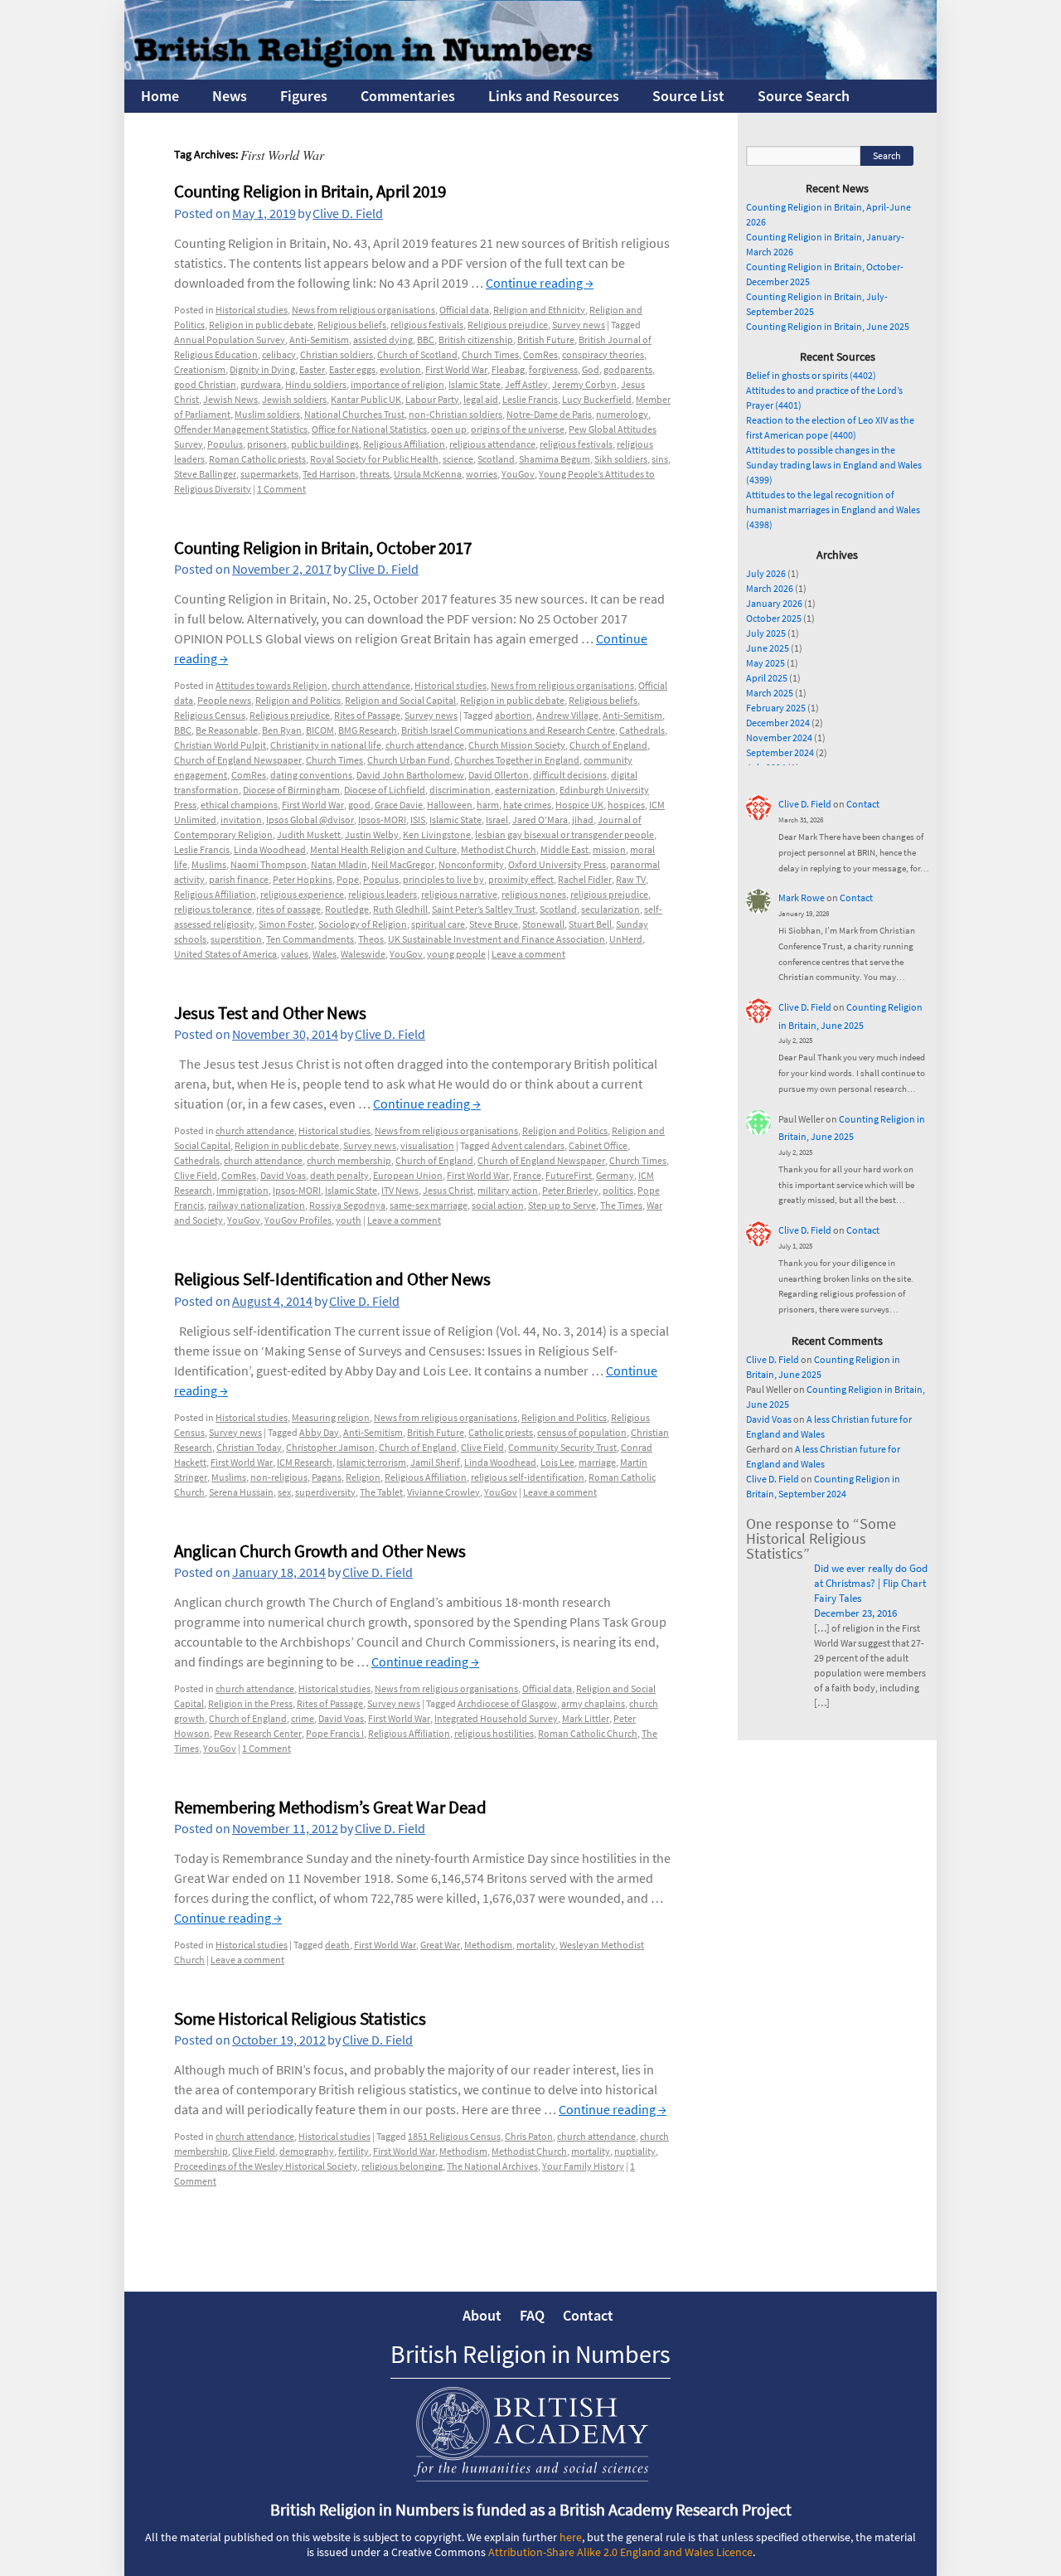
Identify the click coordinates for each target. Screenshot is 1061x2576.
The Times (621, 1205)
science (458, 459)
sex (284, 1492)
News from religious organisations (363, 310)
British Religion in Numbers (530, 2354)
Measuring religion (331, 1417)
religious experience (302, 894)
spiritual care (438, 924)
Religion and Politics (298, 700)
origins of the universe (518, 429)
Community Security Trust (562, 1447)
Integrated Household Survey (496, 1718)
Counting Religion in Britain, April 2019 (310, 191)
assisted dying (383, 340)
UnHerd (626, 939)
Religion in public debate (261, 325)
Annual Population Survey (230, 340)
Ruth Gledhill (400, 909)
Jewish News (230, 399)
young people (456, 954)
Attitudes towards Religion (271, 685)
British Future (546, 340)
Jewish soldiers (294, 399)
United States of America (225, 954)
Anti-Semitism (319, 340)
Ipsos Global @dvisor (310, 820)
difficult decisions (570, 775)
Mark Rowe (802, 897)
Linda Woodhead (270, 849)
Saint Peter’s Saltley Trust (484, 909)
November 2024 (779, 737)
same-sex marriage (429, 1205)
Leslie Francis (530, 399)
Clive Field (196, 1175)
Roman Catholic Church (588, 1733)
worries (482, 474)
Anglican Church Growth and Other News (320, 1551)
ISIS (418, 820)
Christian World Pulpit (220, 745)
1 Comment (281, 489)
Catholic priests (501, 1432)
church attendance (371, 685)
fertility (354, 2151)
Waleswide (363, 954)
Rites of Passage (367, 715)
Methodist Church (499, 849)
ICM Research (305, 1462)
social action (498, 1205)
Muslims (209, 864)
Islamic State (475, 384)
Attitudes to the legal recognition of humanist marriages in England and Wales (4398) (833, 509)
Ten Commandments (310, 939)
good (359, 805)
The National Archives (492, 2166)
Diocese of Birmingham (291, 790)
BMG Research (368, 730)
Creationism (200, 369)
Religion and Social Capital (400, 700)
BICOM (320, 730)
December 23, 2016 (855, 1613)
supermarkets (269, 474)
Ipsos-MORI (382, 820)
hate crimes (527, 805)
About (482, 2315)
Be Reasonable (227, 730)
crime (303, 1718)
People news (224, 700)
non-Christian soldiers (455, 414)
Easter (312, 369)
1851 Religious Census (454, 2136)
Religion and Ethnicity (539, 310)
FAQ (532, 2315)
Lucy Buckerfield (597, 399)
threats (375, 474)
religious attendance (492, 444)
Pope (348, 879)
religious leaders (383, 894)
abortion (514, 715)
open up (449, 429)
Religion (363, 1477)
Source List (688, 96)
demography (307, 2151)
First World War (456, 369)
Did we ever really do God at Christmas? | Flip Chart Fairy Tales (871, 1583)
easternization (525, 790)
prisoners (267, 444)
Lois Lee (557, 1462)
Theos (371, 939)
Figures (304, 96)
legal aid (481, 399)
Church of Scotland (417, 354)
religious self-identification (528, 1477)
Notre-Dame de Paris (549, 414)
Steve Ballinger (205, 474)
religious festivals (427, 325)
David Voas (283, 1175)
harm (488, 805)
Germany (615, 1175)
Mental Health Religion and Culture (383, 849)
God (591, 369)
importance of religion (397, 384)
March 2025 (770, 693)
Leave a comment (528, 954)
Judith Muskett (309, 834)
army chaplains (593, 1703)
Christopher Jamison (330, 1447)
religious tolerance (213, 909)
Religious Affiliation (404, 444)
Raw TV (631, 879)
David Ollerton (499, 775)
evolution (400, 369)
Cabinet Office (598, 1145)
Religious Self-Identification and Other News (332, 1279)
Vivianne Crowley (443, 1492)
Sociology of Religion (363, 924)
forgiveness (553, 369)
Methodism (488, 1945)
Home (160, 96)
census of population (582, 1432)
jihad (583, 820)
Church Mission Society (517, 745)
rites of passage (288, 909)
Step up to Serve (562, 1205)
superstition (236, 939)
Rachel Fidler (585, 879)
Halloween (450, 805)
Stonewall (543, 924)
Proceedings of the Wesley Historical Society (266, 2166)
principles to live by (443, 879)
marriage (597, 1462)
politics (618, 1190)
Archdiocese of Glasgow (507, 1703)
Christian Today (249, 1447)
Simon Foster (286, 924)
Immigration (242, 1190)
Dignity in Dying (262, 369)
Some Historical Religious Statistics (300, 2018)
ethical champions (239, 805)
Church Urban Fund (409, 760)
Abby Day (319, 1432)
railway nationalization (257, 1205)
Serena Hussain (241, 1492)
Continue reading (540, 283)
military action (508, 1190)
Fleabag (508, 369)
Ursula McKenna (428, 474)
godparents (628, 369)
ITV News (400, 1190)
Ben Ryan (282, 730)
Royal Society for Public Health (374, 459)
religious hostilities (494, 1733)
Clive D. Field (348, 213)
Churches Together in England (517, 760)
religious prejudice (609, 894)
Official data (464, 310)
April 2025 (767, 678)
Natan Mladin (339, 864)
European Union (408, 1175)
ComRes (540, 354)
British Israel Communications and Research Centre (508, 730)
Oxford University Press (557, 864)
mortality (536, 1945)
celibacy (279, 354)
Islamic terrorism (371, 1462)
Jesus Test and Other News (270, 1013)
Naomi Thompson (269, 864)
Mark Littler (586, 1718)
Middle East (564, 849)
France (527, 1175)
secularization (610, 909)
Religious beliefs (352, 325)
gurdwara (261, 384)
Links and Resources (554, 96)
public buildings (325, 444)
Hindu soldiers (316, 384)
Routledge (347, 909)
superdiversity (325, 1492)
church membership (349, 1160)
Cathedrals (642, 730)
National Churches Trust (354, 414)
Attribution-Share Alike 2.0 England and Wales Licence (620, 2552)
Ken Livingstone (437, 834)
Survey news (579, 325)
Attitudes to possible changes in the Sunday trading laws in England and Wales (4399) (834, 465)
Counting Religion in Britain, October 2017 (323, 548)
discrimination (460, 790)
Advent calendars (528, 1145)
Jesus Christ (448, 1190)
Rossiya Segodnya (347, 1205)
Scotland (496, 459)
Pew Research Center (258, 1733)
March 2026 (770, 588)
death (337, 1945)
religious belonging (402, 2166)
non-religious (279, 1477)
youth (349, 1220)
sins (660, 459)
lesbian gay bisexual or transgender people (564, 834)
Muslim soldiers (267, 414)
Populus (225, 444)
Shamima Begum (555, 459)
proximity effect (521, 879)
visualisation (427, 1145)
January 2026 (774, 603)
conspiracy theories (603, 354)
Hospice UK (579, 805)
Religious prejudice (508, 325)
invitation (241, 820)
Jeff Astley (526, 384)
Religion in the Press (250, 1703)
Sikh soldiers (621, 459)
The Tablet (381, 1492)
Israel (497, 820)
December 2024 (778, 723)
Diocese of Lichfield (385, 790)
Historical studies (252, 310)
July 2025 (766, 633)
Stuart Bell (590, 924)
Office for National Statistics (369, 429)
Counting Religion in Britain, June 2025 (828, 326)
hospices (626, 805)
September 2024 (780, 752)
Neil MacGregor (403, 864)
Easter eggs (352, 369)
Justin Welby (372, 834)
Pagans (327, 1477)
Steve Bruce (494, 924)
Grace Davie (399, 805)
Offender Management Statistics (241, 429)
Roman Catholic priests (257, 459)
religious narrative (459, 894)
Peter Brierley (570, 1190)
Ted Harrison (329, 474)
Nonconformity (471, 864)
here (571, 2537)
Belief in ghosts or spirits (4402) (811, 375)
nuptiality (635, 2151)
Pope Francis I (335, 1733)
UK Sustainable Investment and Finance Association (497, 939)
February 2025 (776, 708)
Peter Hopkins (303, 879)
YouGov (518, 474)
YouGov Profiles (298, 1220)
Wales (325, 954)
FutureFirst (569, 1175)
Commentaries (408, 96)
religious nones (534, 894)
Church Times (490, 354)
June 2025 (768, 648)
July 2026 (766, 573)
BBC (426, 340)
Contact (863, 804)
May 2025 (765, 663)
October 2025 (774, 618)
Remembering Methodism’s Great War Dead (330, 1807)
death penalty (339, 1175)
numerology (622, 414)
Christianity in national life (326, 745)
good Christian (205, 384)
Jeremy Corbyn (584, 384)
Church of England (608, 745)
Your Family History (583, 2166)
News (230, 96)
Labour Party (432, 399)
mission (609, 849)
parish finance (239, 879)
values (295, 954)
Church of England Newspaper (238, 760)
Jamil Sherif (435, 1462)
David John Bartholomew (410, 775)
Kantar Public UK (366, 399)
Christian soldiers (337, 354)
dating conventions (311, 775)
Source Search (804, 96)
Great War (440, 1945)
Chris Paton (529, 2136)
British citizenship (476, 340)
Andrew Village (567, 715)
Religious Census (210, 715)
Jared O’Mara (540, 820)
